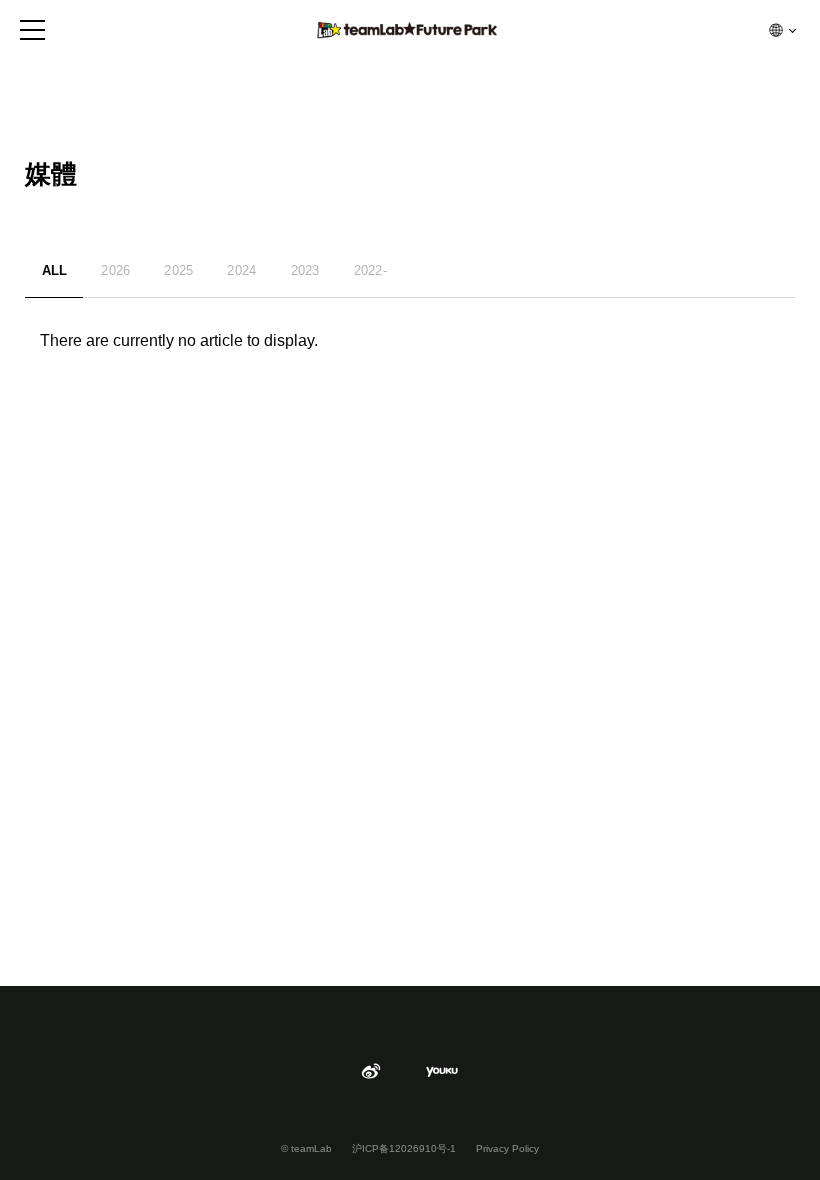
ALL (55, 270)
